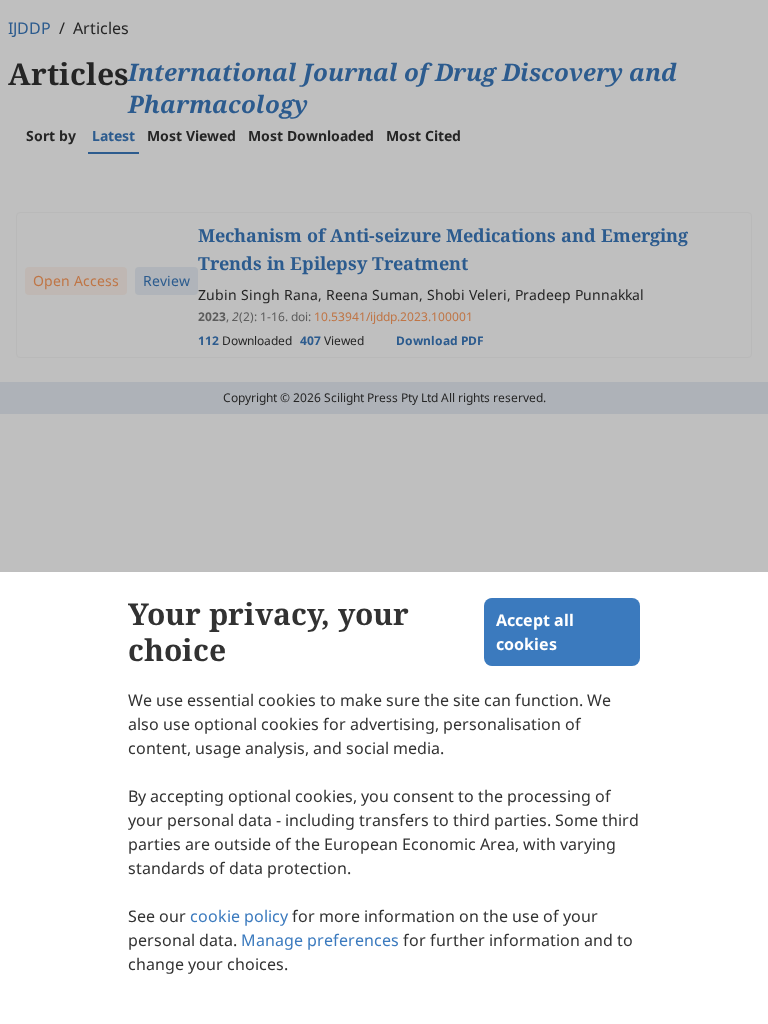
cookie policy (239, 916)
